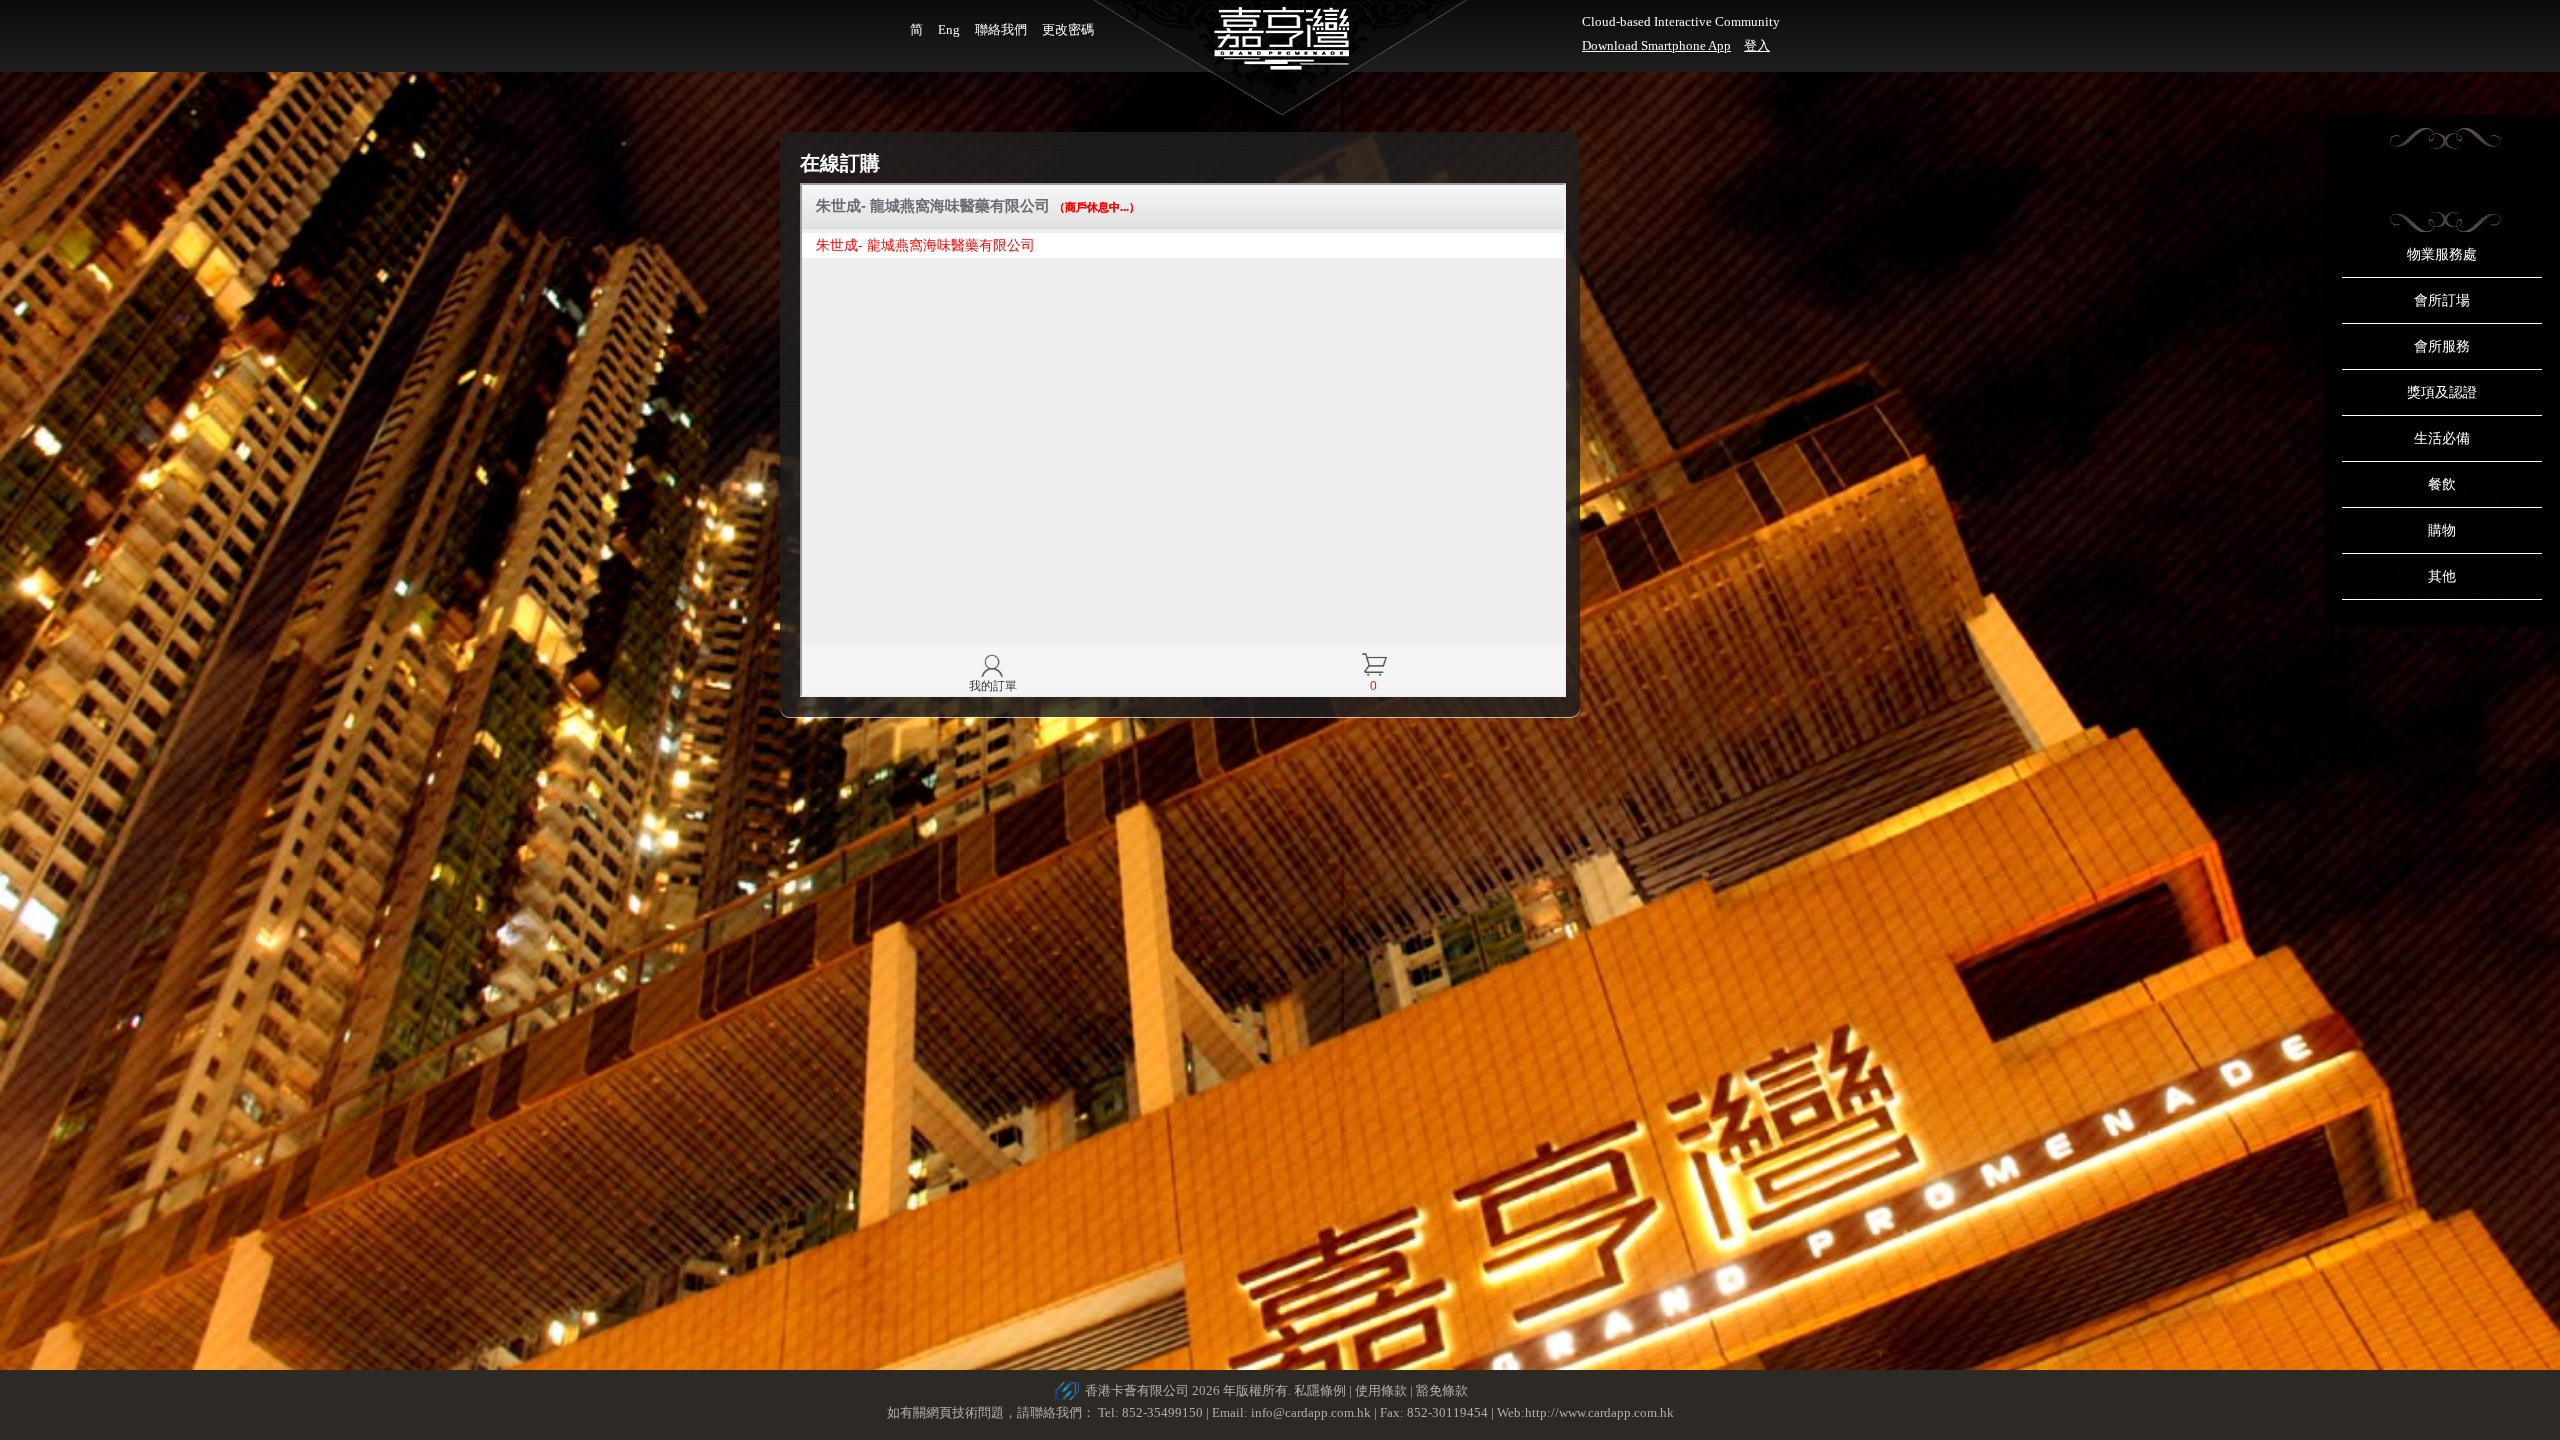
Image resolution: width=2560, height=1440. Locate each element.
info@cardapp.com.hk (1312, 1412)
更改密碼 (1068, 29)
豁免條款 (1442, 1390)
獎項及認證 (2442, 392)
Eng (949, 29)
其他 (2442, 576)
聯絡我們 (1001, 29)
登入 (1757, 45)
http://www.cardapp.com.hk (1599, 1412)
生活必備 (2442, 438)
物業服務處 (2442, 254)
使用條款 (1381, 1390)
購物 (2442, 530)
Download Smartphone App (1656, 45)
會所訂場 (2442, 300)
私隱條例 (1320, 1390)
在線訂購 (840, 163)
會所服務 (2442, 346)
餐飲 (2442, 484)
